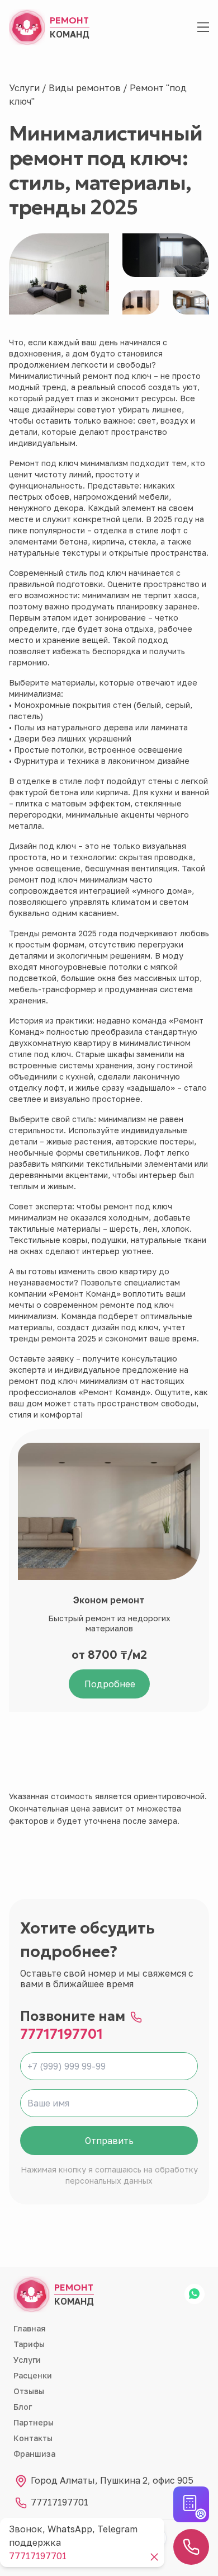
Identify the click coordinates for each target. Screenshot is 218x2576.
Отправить (109, 2141)
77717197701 (61, 2034)
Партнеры (34, 2422)
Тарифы (29, 2344)
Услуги (25, 88)
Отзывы (29, 2391)
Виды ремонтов (86, 88)
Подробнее (110, 1684)
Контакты (33, 2438)
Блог (23, 2407)
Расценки (33, 2375)
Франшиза (34, 2454)
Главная (30, 2328)
